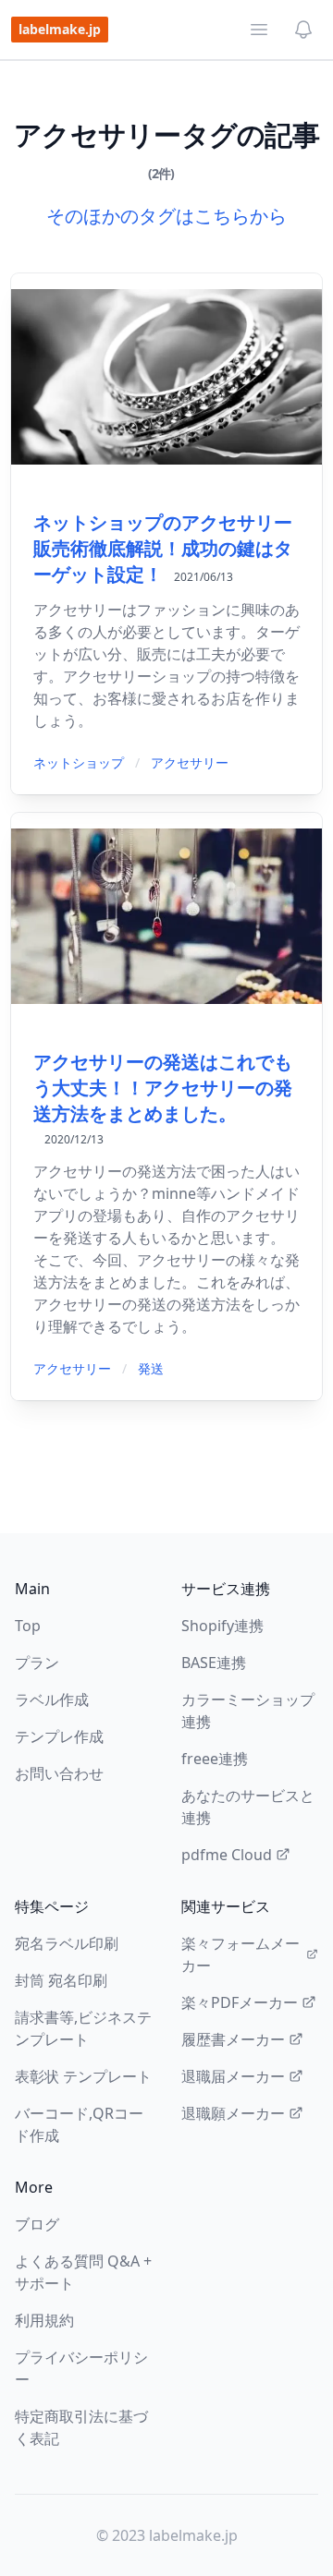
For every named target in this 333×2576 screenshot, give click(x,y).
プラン (37, 1663)
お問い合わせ (59, 1773)
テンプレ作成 (59, 1736)
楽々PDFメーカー (240, 2002)
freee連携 (215, 1759)
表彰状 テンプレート (83, 2076)
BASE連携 (214, 1663)
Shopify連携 (222, 1626)
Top (28, 1626)
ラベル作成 (52, 1699)
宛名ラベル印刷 (67, 1943)
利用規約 (44, 2320)
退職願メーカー (233, 2113)
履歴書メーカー (233, 2039)
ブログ (37, 2224)
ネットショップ (79, 762)
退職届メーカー (233, 2076)
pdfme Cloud (227, 1855)
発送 (151, 1368)
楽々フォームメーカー (240, 1954)
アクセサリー (190, 762)
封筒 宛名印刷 (61, 1980)
